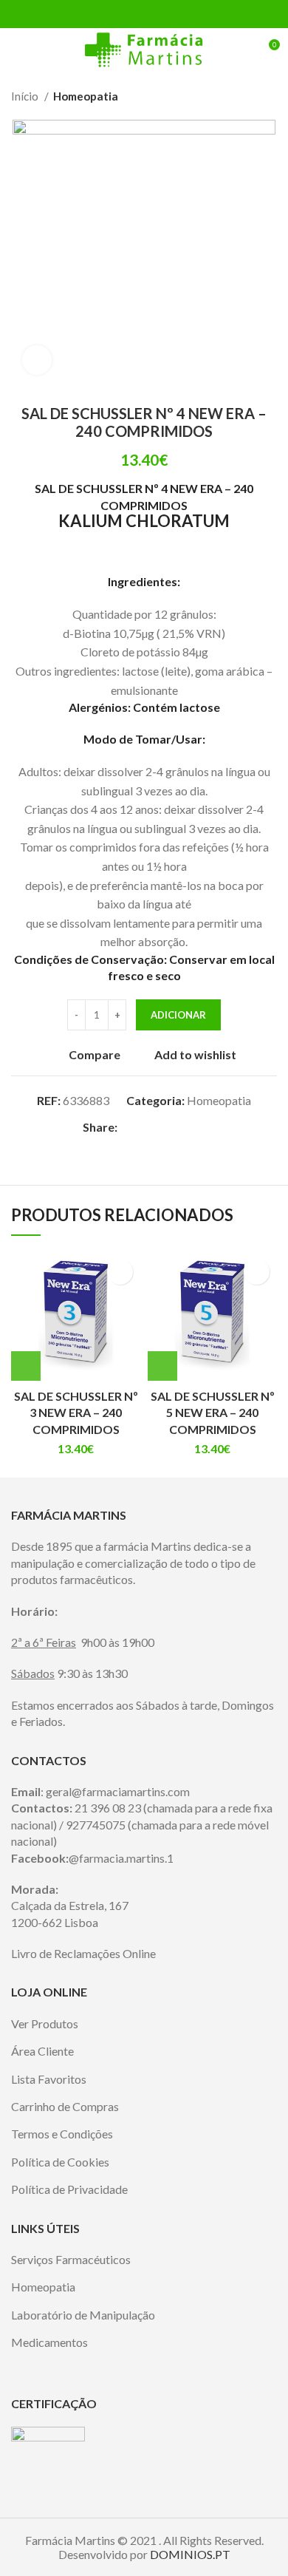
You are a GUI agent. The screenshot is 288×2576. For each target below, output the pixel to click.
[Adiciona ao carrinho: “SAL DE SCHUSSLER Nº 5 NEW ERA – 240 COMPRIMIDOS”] (162, 1366)
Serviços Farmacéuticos (71, 2259)
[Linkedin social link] (161, 14)
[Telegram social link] (178, 14)
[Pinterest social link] (144, 14)
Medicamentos (49, 2342)
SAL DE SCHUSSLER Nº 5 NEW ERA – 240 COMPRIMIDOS (213, 1413)
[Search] (241, 50)
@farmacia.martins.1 (121, 1858)
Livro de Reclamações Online (83, 1953)
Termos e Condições (62, 2134)
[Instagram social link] (154, 2362)
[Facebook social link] (110, 14)
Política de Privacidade (69, 2189)
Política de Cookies (60, 2162)
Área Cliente (42, 2051)
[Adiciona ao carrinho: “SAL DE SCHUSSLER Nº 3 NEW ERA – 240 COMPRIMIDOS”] (26, 1366)
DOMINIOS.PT (190, 2554)
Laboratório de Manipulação (83, 2315)
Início (26, 96)
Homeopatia (86, 96)
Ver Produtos (45, 2023)
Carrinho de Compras (65, 2106)
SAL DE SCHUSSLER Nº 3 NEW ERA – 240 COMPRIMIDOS (76, 1413)
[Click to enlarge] (37, 360)
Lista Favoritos (49, 2079)
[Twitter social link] (127, 14)
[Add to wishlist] (120, 1272)
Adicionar (178, 1015)
